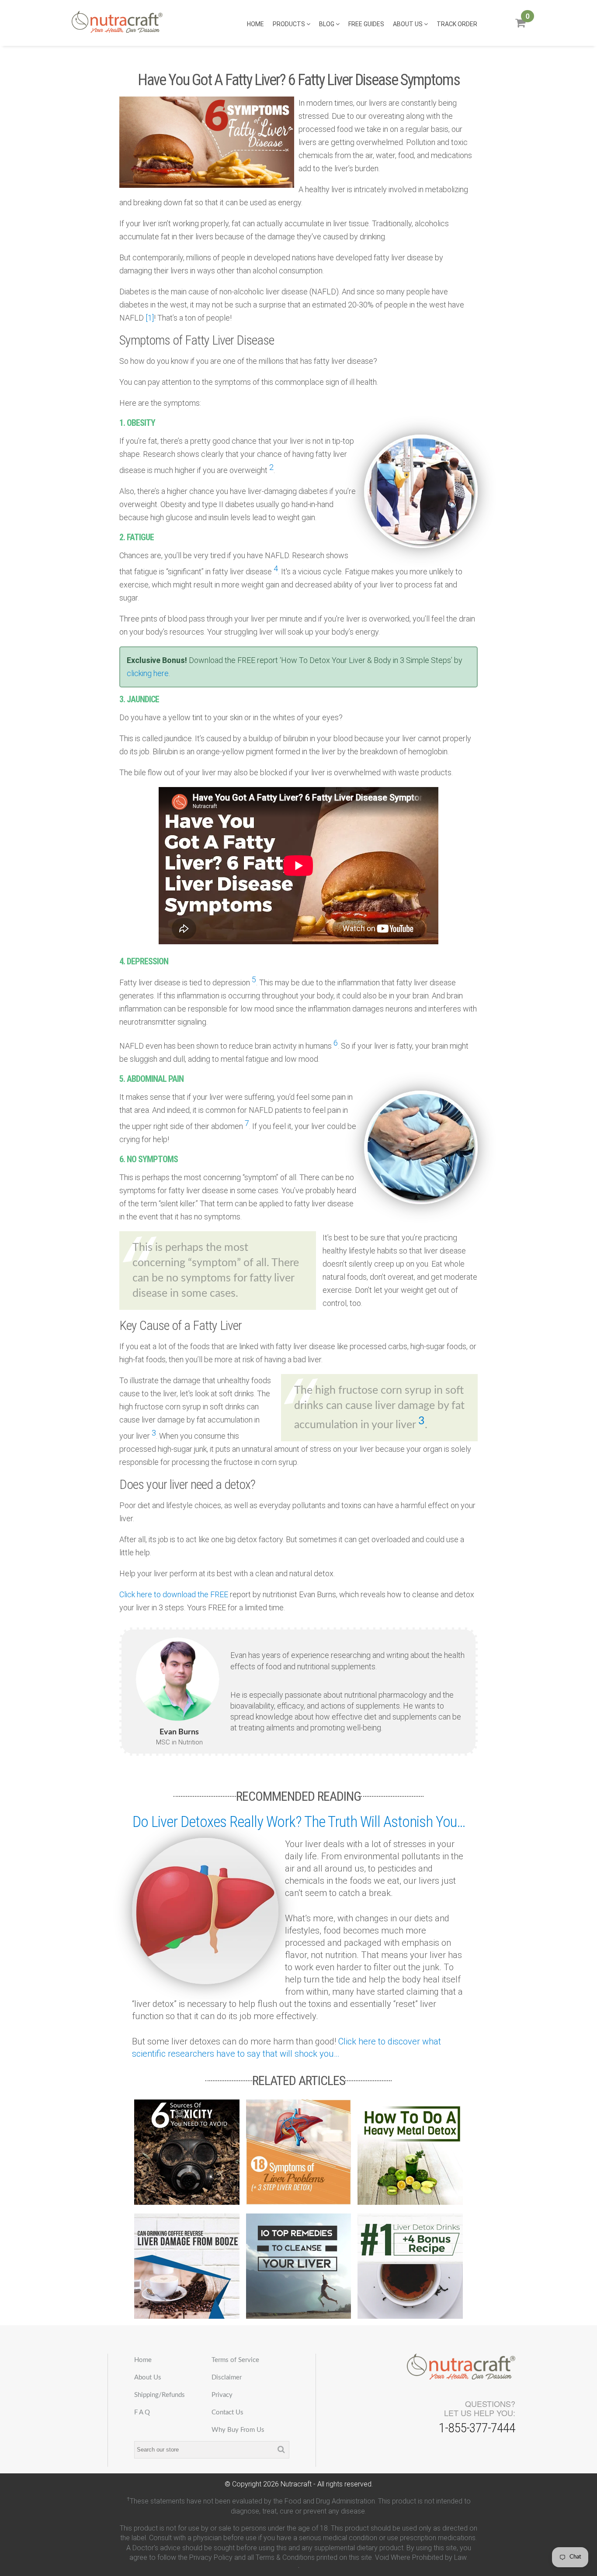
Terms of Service (235, 2360)
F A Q (142, 2412)
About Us (408, 24)
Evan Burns (179, 1732)
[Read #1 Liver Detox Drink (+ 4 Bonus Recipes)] (410, 2266)
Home (255, 24)
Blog (327, 24)
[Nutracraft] (117, 23)
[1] (150, 318)
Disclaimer (227, 2377)
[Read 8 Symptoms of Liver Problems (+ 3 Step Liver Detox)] (299, 2152)
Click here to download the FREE (174, 1594)
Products (290, 24)
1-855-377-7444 (477, 2428)
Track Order (457, 24)
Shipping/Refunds (160, 2395)
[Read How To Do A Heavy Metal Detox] (410, 2152)
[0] (520, 26)
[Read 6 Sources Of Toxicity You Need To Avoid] (187, 2152)
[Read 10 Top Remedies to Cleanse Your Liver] (299, 2266)
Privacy (222, 2395)
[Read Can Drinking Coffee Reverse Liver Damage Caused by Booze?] (187, 2266)
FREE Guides (366, 24)
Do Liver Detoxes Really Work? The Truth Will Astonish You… (299, 1822)
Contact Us (227, 2412)
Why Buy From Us (238, 2430)
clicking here (148, 673)
